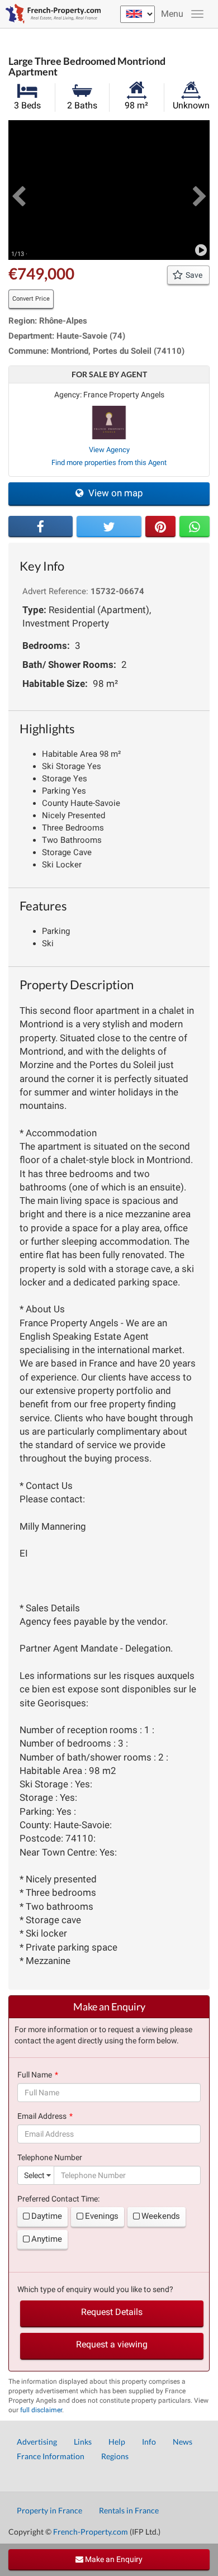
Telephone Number (50, 2157)
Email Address (42, 2116)
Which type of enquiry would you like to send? (95, 2289)
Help (117, 2442)
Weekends (161, 2216)
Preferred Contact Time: (58, 2199)
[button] (18, 190)
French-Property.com (91, 2532)
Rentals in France (129, 2510)
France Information (51, 2456)
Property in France (49, 2510)
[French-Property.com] (50, 14)
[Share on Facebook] (41, 526)
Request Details (112, 2312)
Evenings (102, 2216)
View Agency (109, 450)
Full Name (35, 2075)
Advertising (37, 2442)
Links (83, 2442)
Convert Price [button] (31, 299)
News (183, 2442)
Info (149, 2442)
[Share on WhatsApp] (195, 526)
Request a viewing (112, 2344)
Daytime (47, 2216)
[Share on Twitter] (109, 526)
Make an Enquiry (113, 2559)
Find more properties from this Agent (109, 462)
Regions (115, 2456)
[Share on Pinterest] (160, 526)
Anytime (47, 2239)
